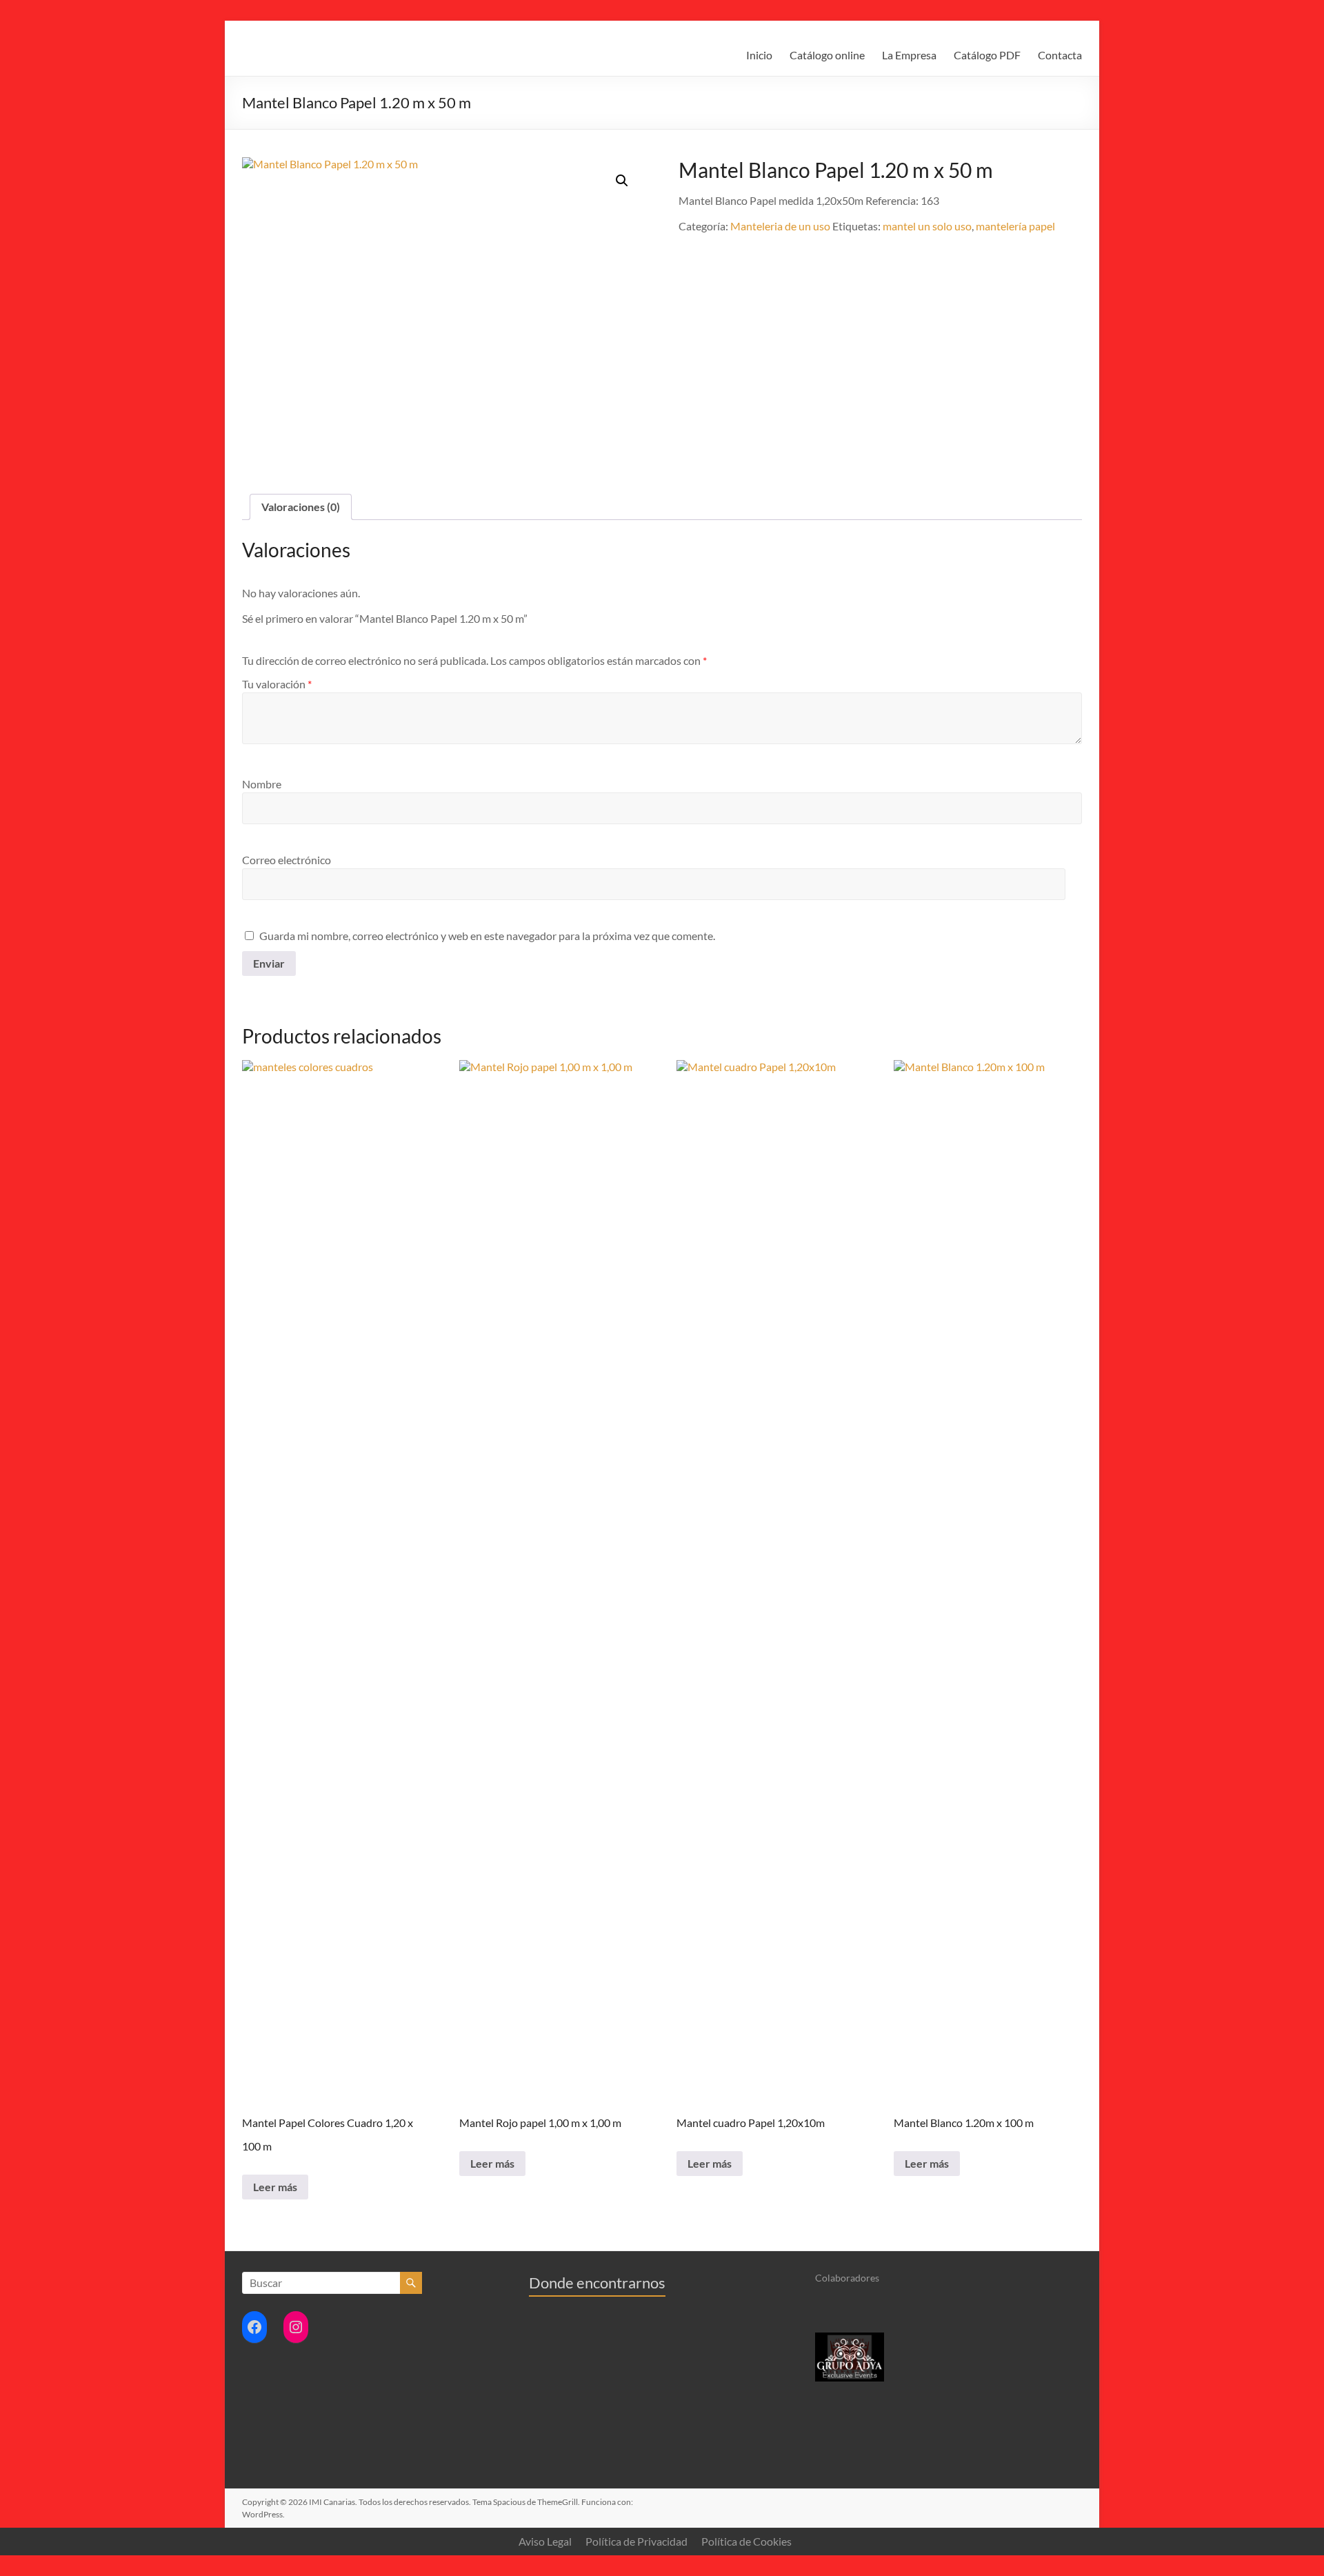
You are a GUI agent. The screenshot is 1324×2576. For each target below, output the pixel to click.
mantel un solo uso (927, 226)
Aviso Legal (545, 2541)
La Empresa (909, 55)
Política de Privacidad (636, 2541)
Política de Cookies (746, 2541)
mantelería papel (1015, 226)
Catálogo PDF (987, 55)
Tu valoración (277, 684)
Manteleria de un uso (780, 226)
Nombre (262, 784)
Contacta (1060, 55)
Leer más (275, 2187)
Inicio (759, 55)
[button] (622, 181)
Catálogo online (827, 55)
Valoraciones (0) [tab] (301, 507)
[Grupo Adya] (850, 2338)
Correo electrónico (287, 860)
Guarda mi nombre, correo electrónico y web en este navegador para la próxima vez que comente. (487, 936)
